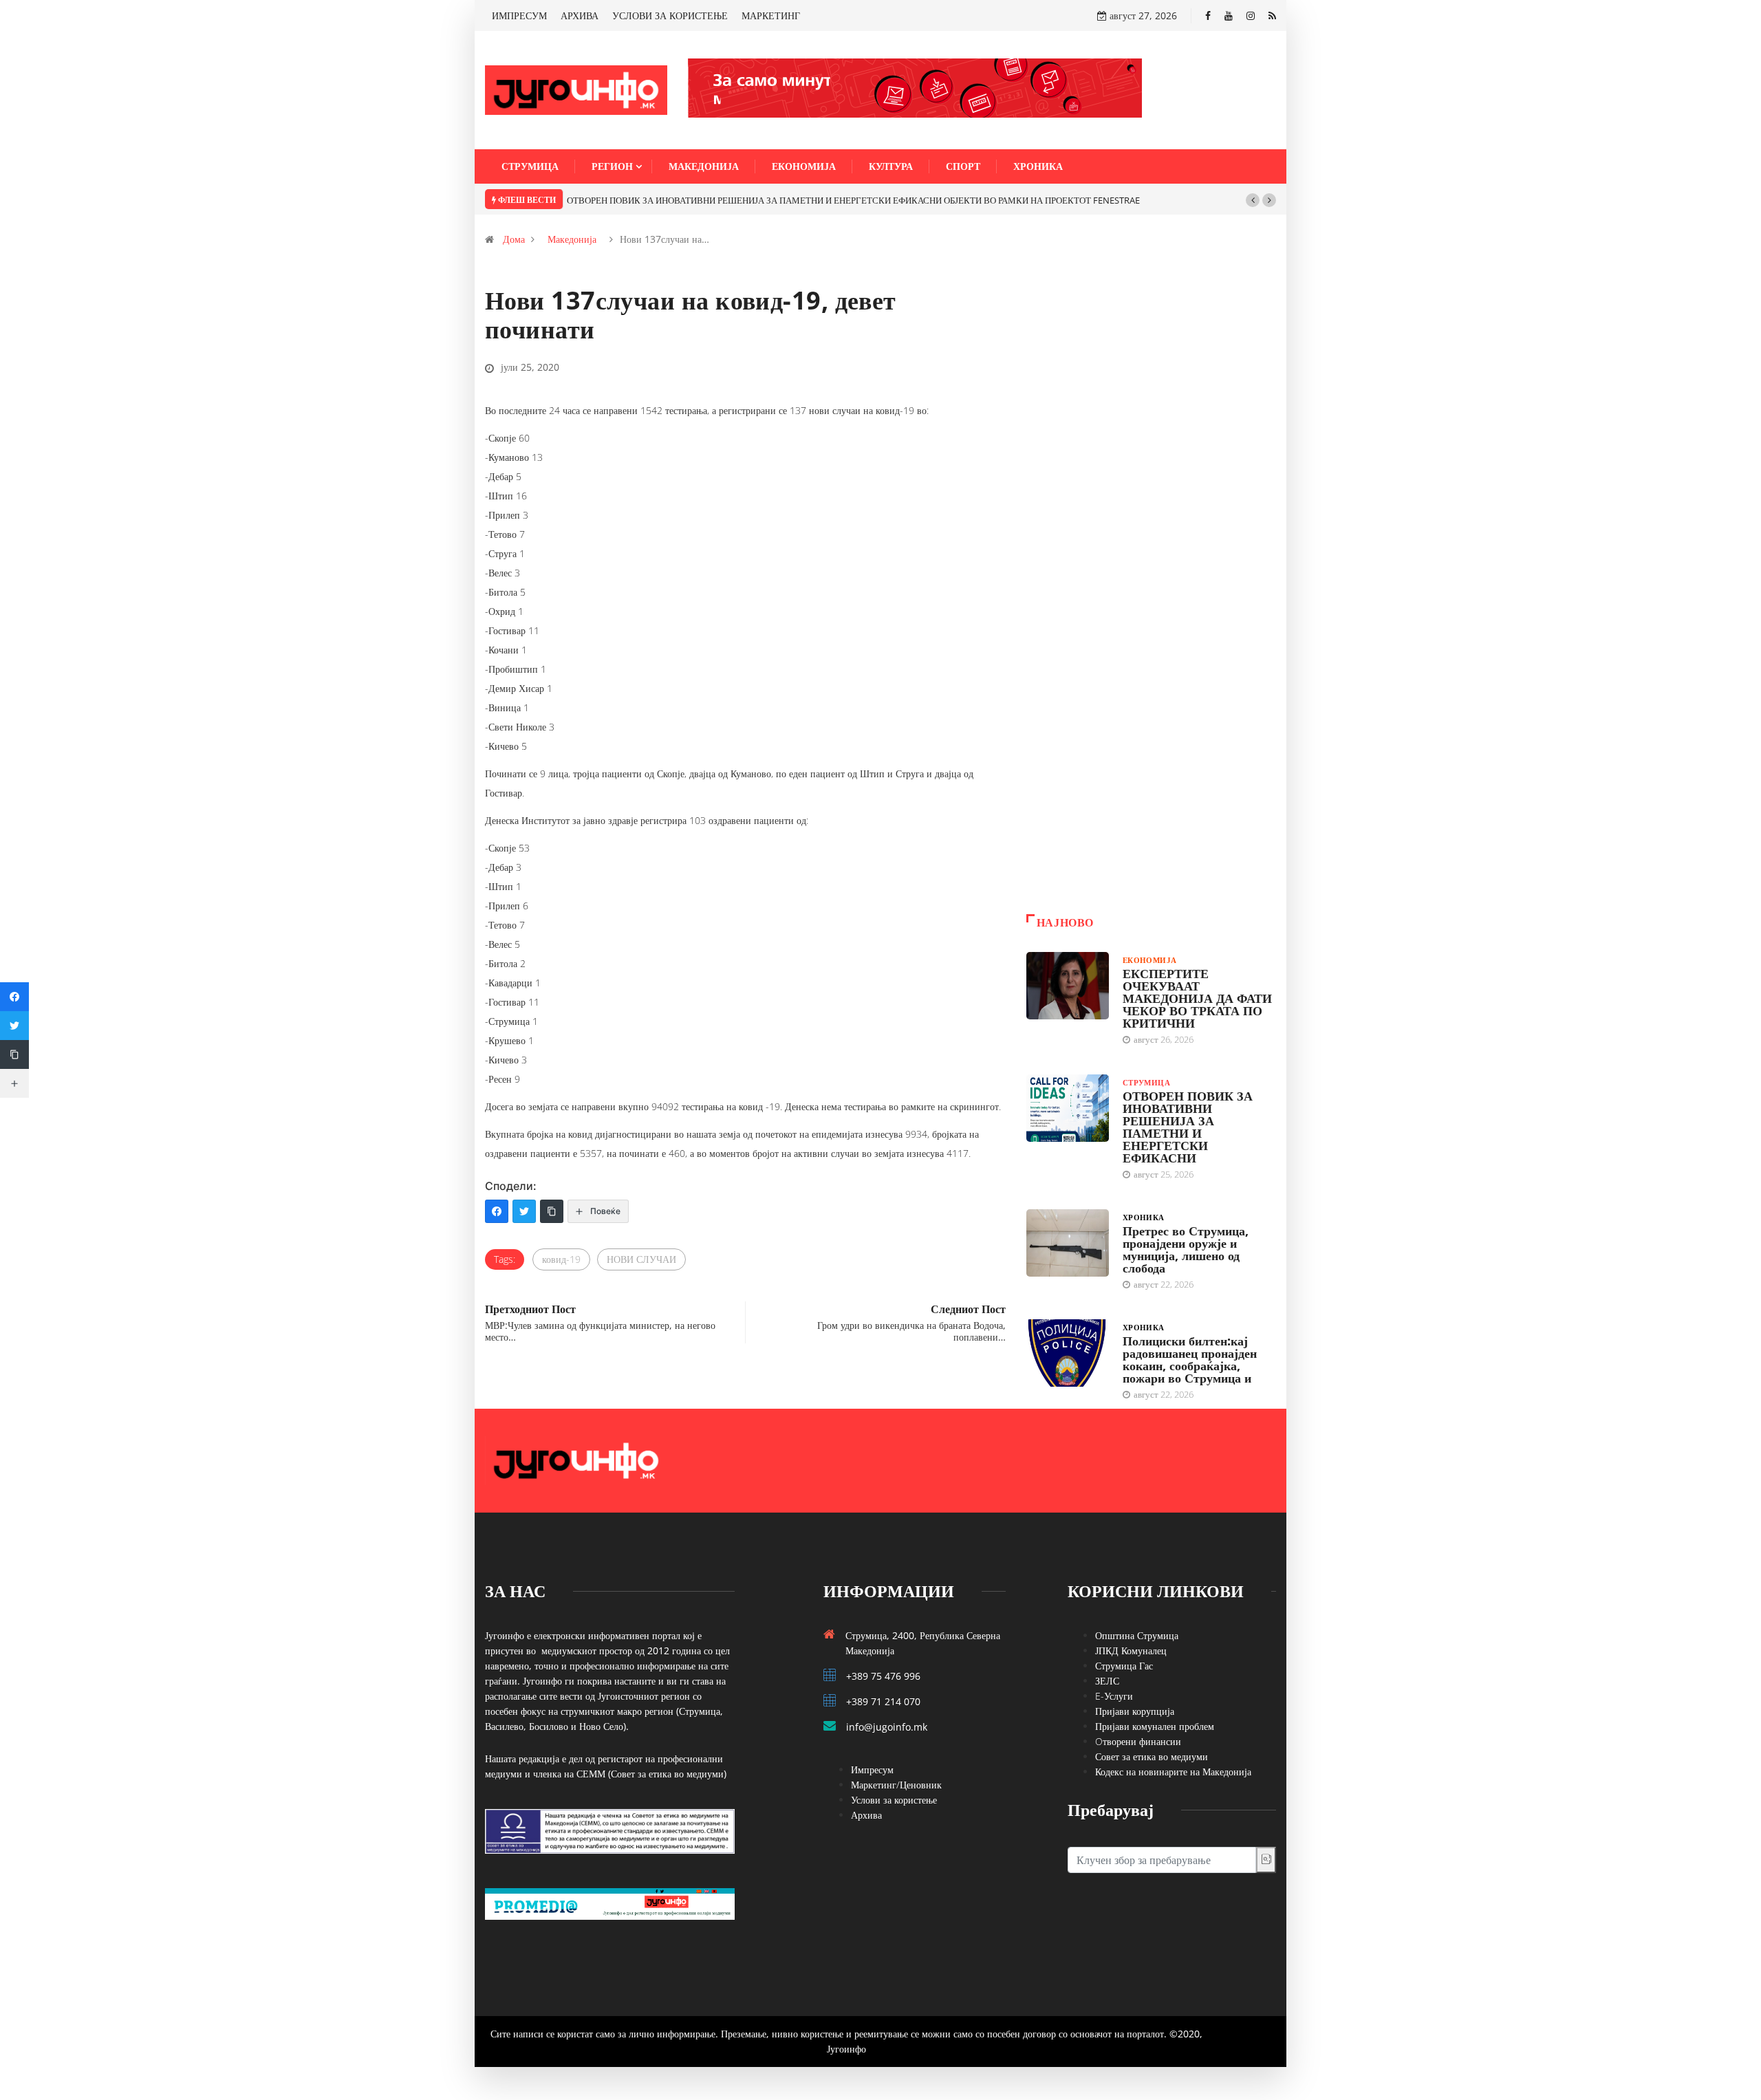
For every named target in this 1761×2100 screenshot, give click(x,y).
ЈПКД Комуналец (1131, 1650)
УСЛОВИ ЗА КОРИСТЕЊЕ (670, 15)
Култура (891, 166)
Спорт (963, 166)
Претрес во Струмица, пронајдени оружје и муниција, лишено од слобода (1186, 1249)
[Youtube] (1229, 15)
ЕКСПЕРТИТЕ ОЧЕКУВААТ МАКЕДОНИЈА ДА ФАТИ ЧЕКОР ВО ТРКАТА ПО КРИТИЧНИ (1197, 998)
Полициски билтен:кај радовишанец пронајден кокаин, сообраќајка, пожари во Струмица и (1190, 1359)
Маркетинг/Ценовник (896, 1785)
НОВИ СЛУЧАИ (641, 1259)
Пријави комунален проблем (1155, 1726)
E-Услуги (1114, 1696)
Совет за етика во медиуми (1152, 1756)
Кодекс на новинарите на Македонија (1173, 1772)
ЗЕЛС (1107, 1681)
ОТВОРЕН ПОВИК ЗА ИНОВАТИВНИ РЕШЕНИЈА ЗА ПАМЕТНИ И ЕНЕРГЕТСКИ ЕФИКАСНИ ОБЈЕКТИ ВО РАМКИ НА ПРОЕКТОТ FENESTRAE (853, 200)
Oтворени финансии (1138, 1741)
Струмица (530, 166)
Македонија (704, 166)
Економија (804, 166)
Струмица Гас (1124, 1666)
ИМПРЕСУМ (519, 15)
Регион (612, 166)
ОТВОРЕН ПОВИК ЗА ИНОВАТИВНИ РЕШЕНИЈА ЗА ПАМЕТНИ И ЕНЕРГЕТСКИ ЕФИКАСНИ (1188, 1127)
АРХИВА (580, 15)
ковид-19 (561, 1259)
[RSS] (1272, 15)
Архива (866, 1815)
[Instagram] (1251, 15)
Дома (514, 239)
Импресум (872, 1769)
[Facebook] (1208, 15)
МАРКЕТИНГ (771, 15)
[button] (1253, 200)
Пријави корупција (1135, 1711)
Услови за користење (894, 1800)
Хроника (1038, 166)
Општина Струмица (1137, 1635)
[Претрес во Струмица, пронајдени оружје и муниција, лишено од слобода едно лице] (1068, 1243)
